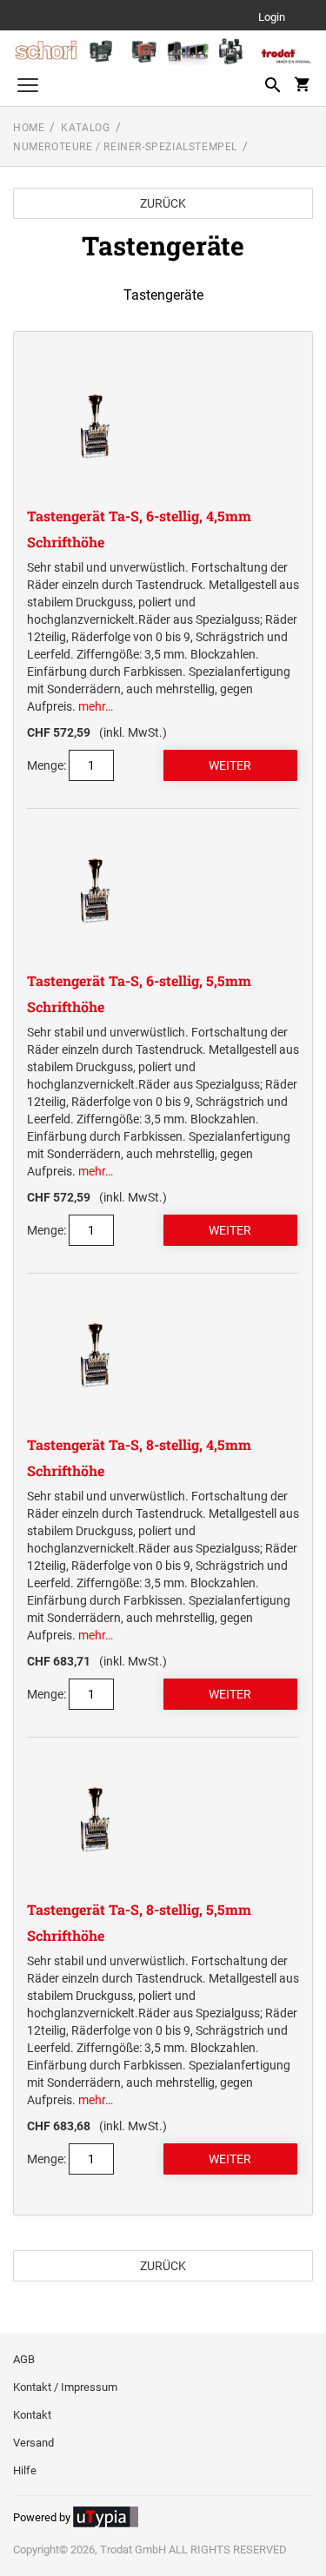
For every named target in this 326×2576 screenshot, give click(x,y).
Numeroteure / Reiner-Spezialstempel (125, 147)
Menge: (47, 765)
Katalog (85, 128)
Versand (33, 2443)
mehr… (96, 706)
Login (272, 18)
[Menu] (28, 87)
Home (29, 128)
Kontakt (32, 2415)
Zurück (163, 203)
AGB (24, 2359)
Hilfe (25, 2470)
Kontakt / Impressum (65, 2387)
